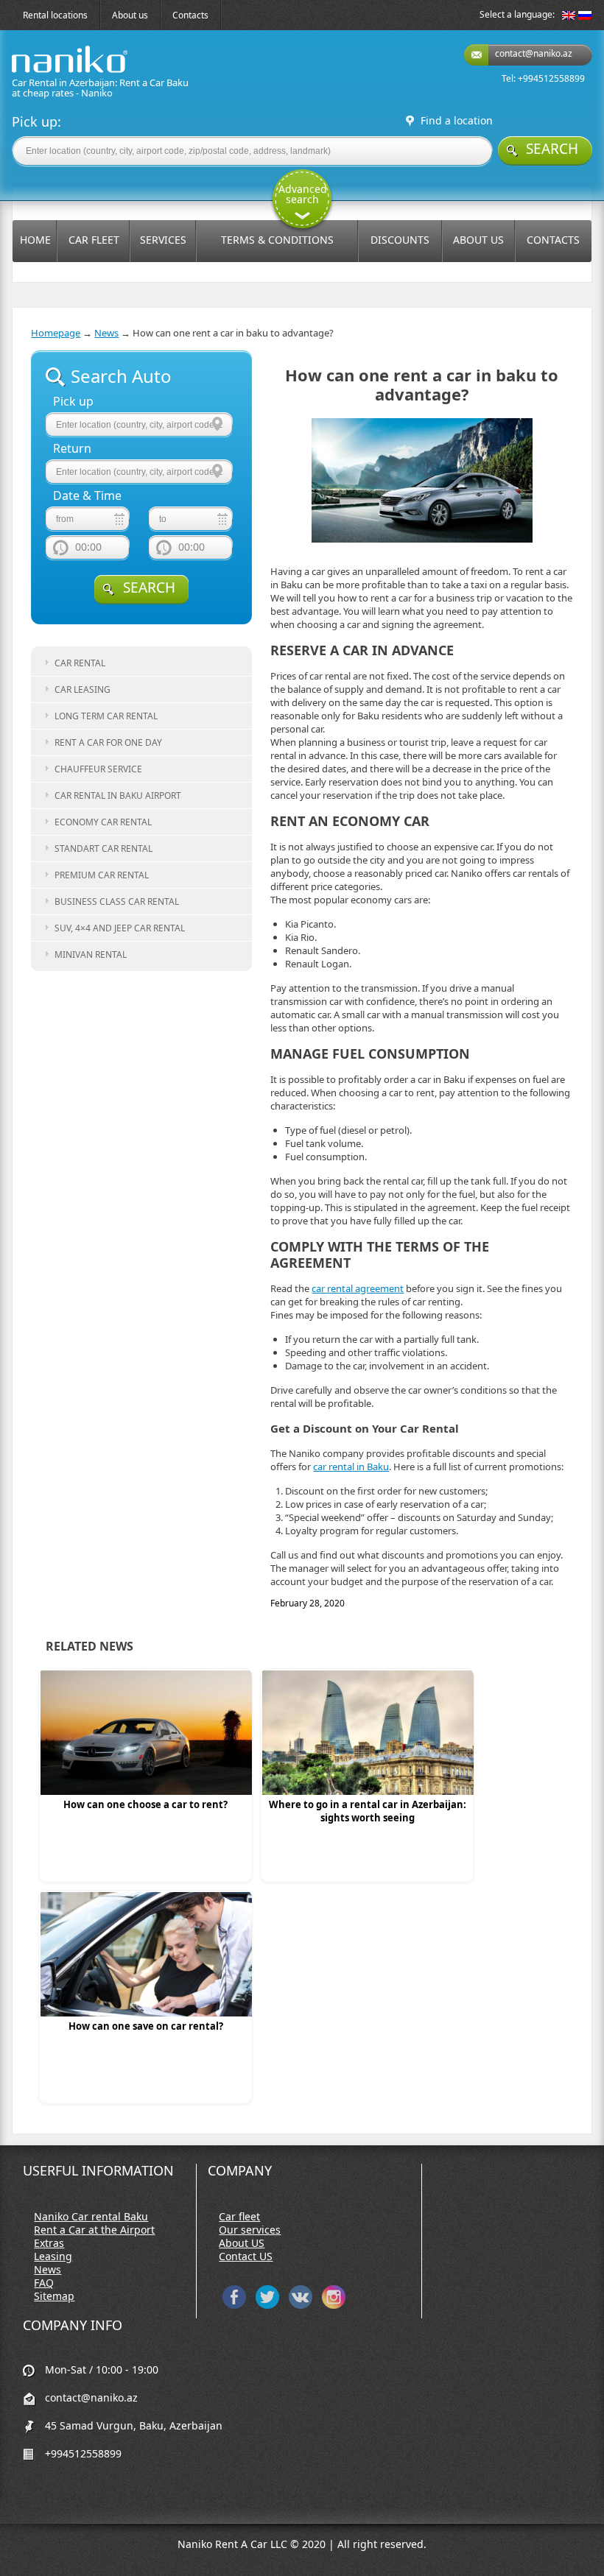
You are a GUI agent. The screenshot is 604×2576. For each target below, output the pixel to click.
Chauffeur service (98, 769)
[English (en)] (569, 16)
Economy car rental (103, 822)
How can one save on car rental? (146, 2026)
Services (163, 240)
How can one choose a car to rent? (145, 1804)
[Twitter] (267, 2305)
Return (72, 449)
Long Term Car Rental (106, 716)
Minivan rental (91, 954)
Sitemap (54, 2296)
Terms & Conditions (277, 240)
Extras (49, 2243)
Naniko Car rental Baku (91, 2217)
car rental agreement (358, 1288)
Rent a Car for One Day (108, 742)
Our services (250, 2230)
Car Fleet (94, 240)
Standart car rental (103, 848)
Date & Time (87, 496)
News (106, 333)
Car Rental (80, 663)
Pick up (73, 402)
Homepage (56, 333)
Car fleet (239, 2217)
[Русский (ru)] (585, 16)
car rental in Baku (351, 1467)
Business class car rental (117, 901)
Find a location (457, 121)
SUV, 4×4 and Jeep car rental (120, 928)
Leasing (53, 2256)
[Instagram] (334, 2305)
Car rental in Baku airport (118, 795)
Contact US (246, 2256)
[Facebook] (234, 2305)
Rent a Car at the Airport (94, 2230)
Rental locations (55, 15)
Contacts (190, 15)
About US (242, 2243)
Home (35, 240)
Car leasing (82, 689)
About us (130, 15)
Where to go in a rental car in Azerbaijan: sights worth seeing (368, 1811)
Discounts (400, 240)
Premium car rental (102, 875)
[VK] (301, 2305)
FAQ (44, 2283)
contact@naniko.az (534, 53)
